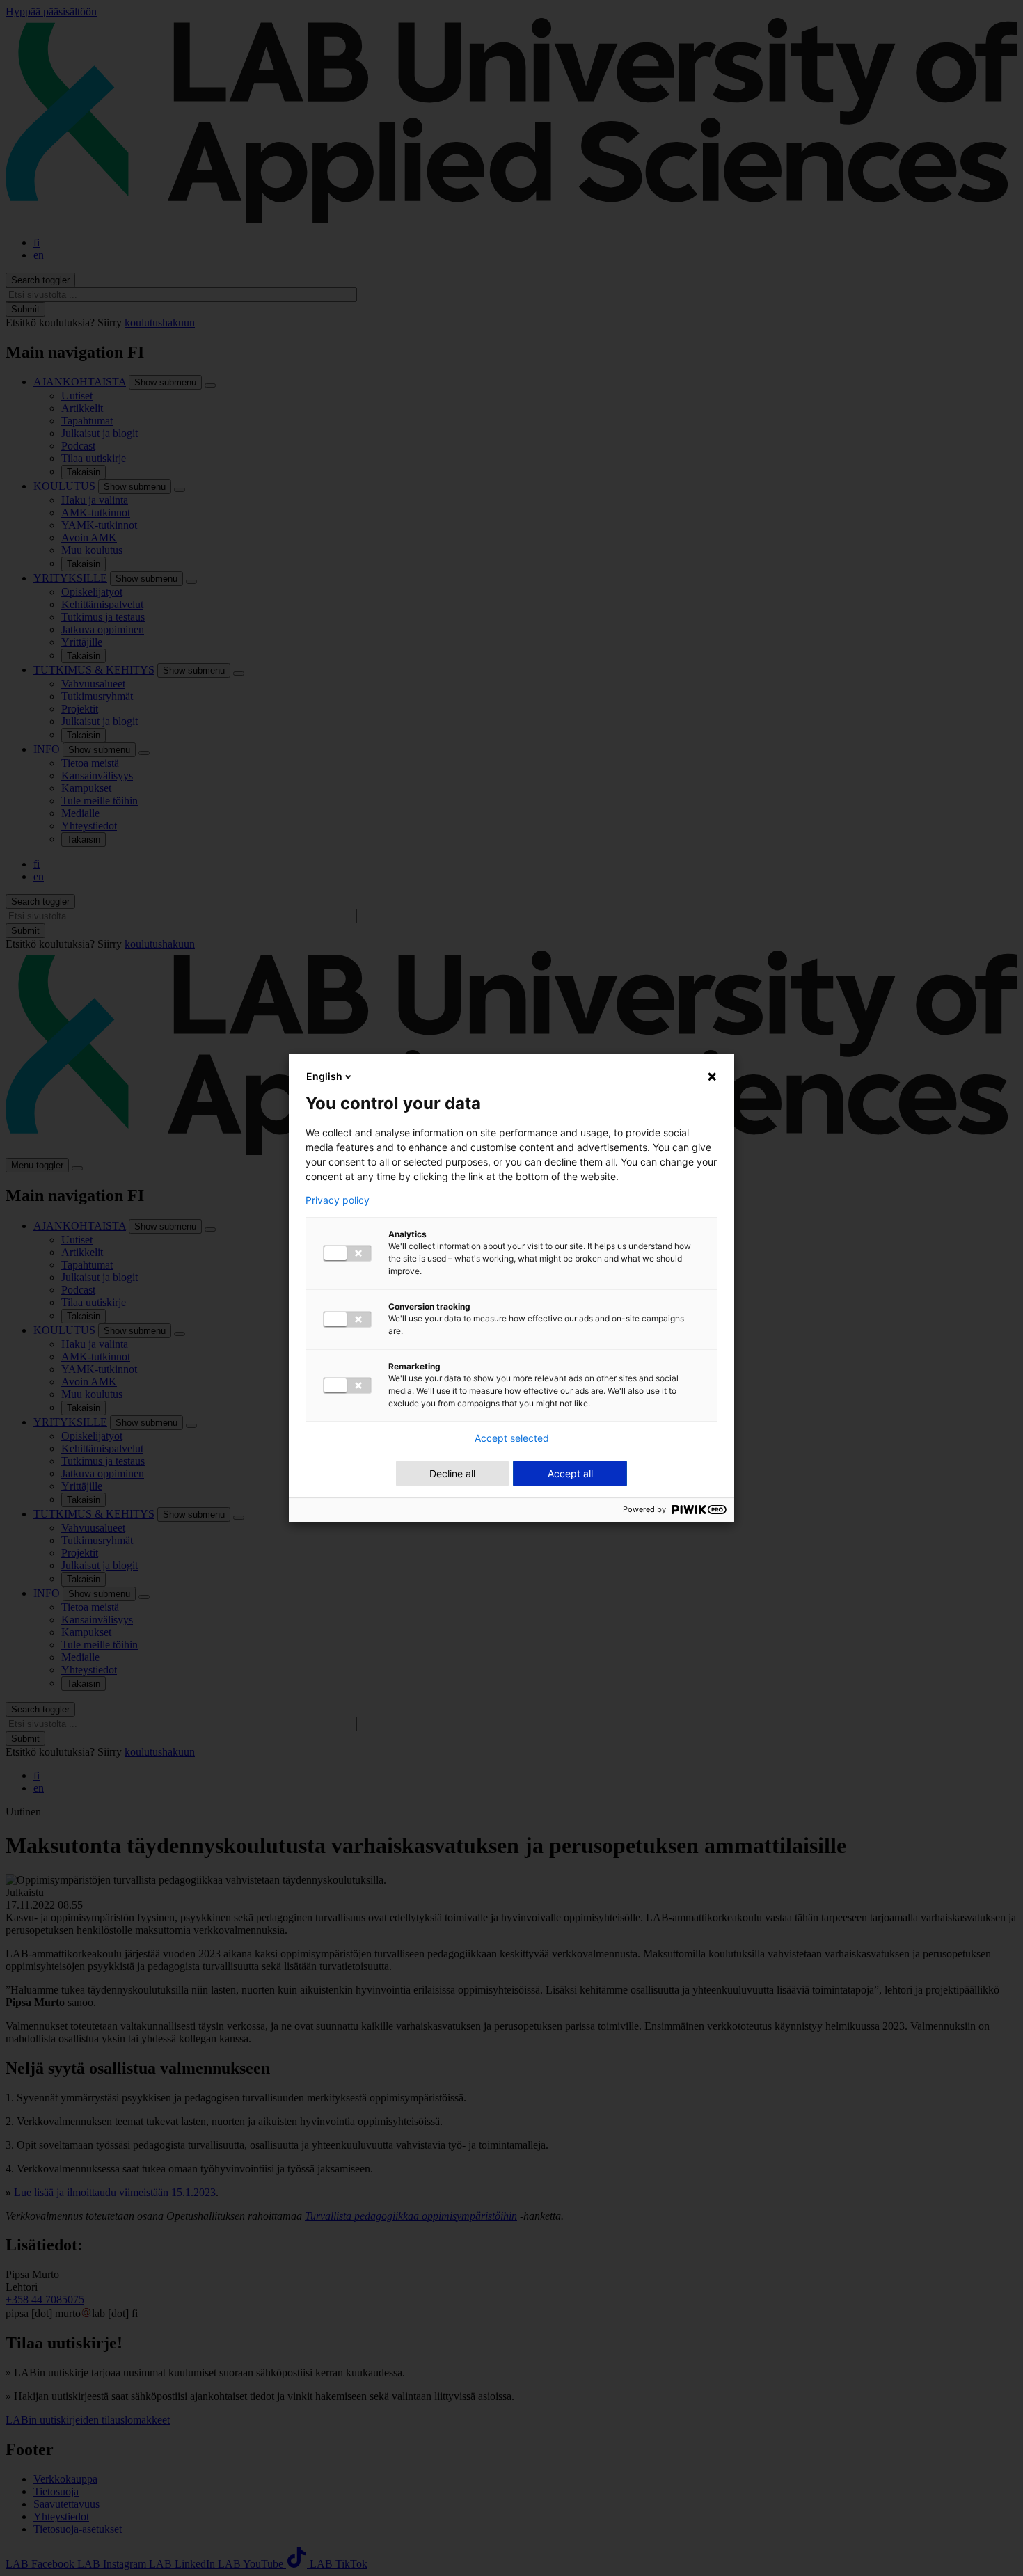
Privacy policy (338, 1200)
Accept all (570, 1473)
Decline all (452, 1473)
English (324, 1076)
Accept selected (512, 1438)
